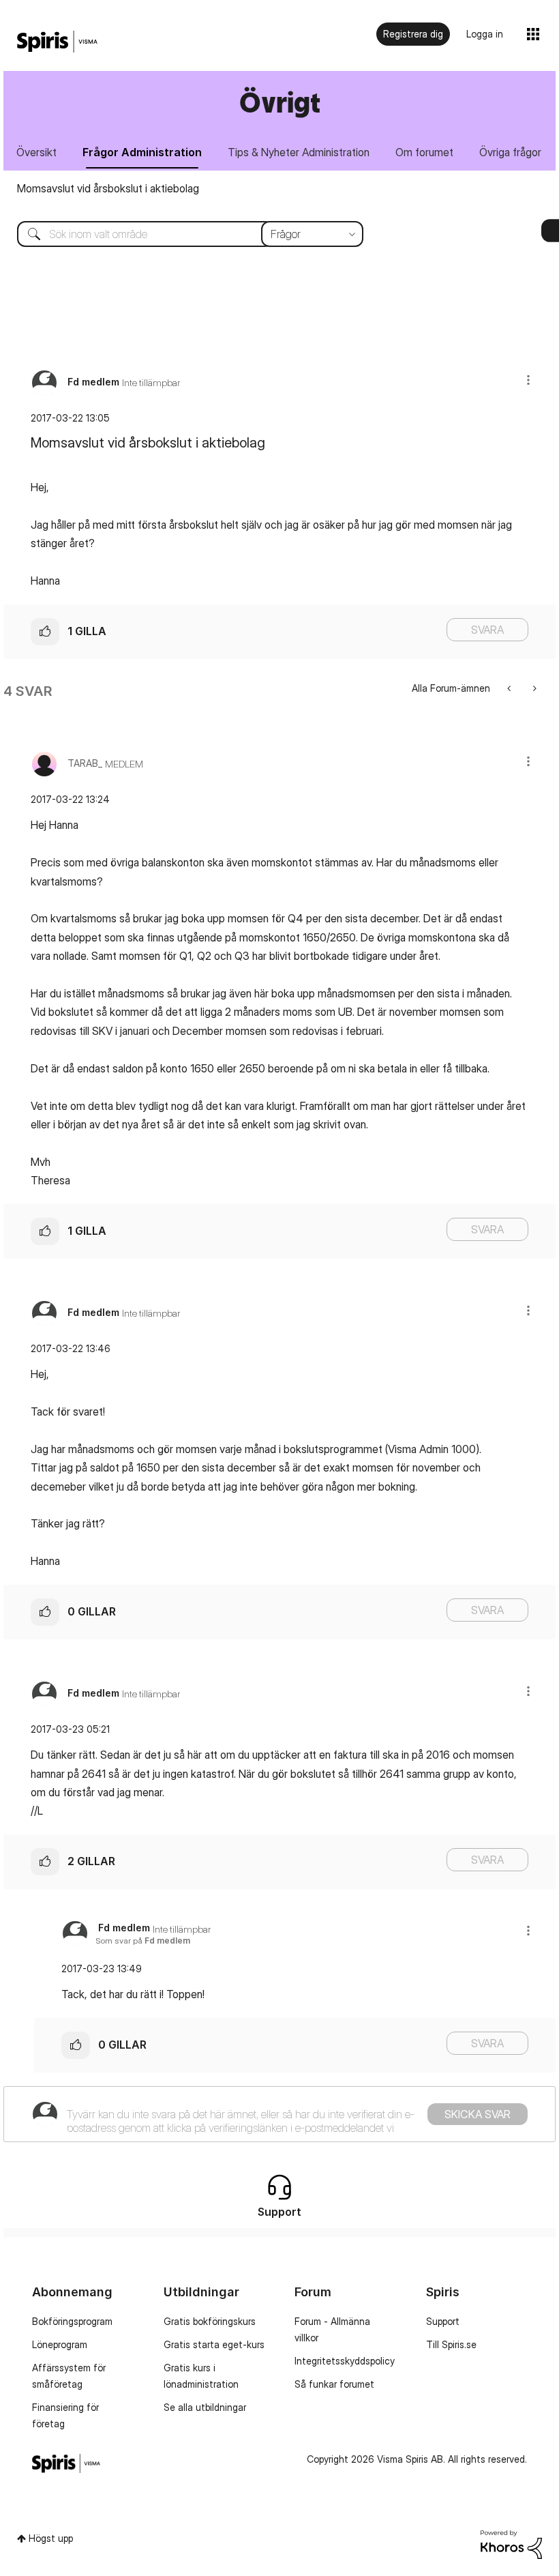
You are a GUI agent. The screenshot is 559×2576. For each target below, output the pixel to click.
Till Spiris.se (451, 2344)
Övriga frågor (510, 152)
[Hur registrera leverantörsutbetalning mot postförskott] (510, 688)
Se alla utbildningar (205, 2407)
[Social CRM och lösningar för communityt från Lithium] (511, 2543)
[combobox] (180, 234)
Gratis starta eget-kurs (214, 2344)
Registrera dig (413, 34)
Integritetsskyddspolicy (345, 2361)
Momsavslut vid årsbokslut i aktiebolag (108, 188)
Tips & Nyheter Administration (299, 152)
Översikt (36, 152)
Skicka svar (478, 2114)
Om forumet (424, 152)
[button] (528, 380)
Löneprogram (60, 2344)
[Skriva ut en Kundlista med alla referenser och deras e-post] (533, 688)
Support (443, 2321)
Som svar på (143, 1941)
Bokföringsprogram (72, 2321)
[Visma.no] (57, 42)
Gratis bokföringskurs (210, 2321)
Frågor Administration (142, 152)
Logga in (485, 34)
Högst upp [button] (51, 2538)
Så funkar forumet (334, 2384)
